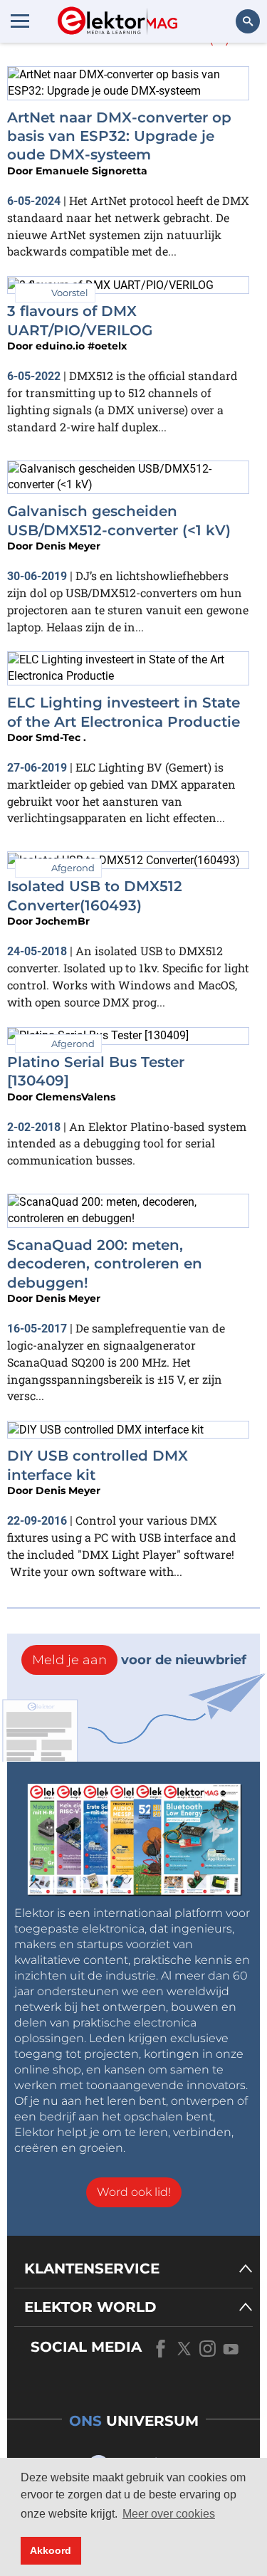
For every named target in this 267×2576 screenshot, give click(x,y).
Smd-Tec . (61, 737)
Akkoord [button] (51, 2550)
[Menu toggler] (20, 21)
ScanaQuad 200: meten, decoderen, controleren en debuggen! (105, 1264)
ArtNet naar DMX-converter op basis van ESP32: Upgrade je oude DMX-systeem (119, 136)
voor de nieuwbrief (139, 1660)
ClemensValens (75, 1097)
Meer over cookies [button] (169, 2514)
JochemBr (63, 921)
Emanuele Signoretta (91, 171)
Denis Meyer (68, 546)
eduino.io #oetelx (81, 346)
